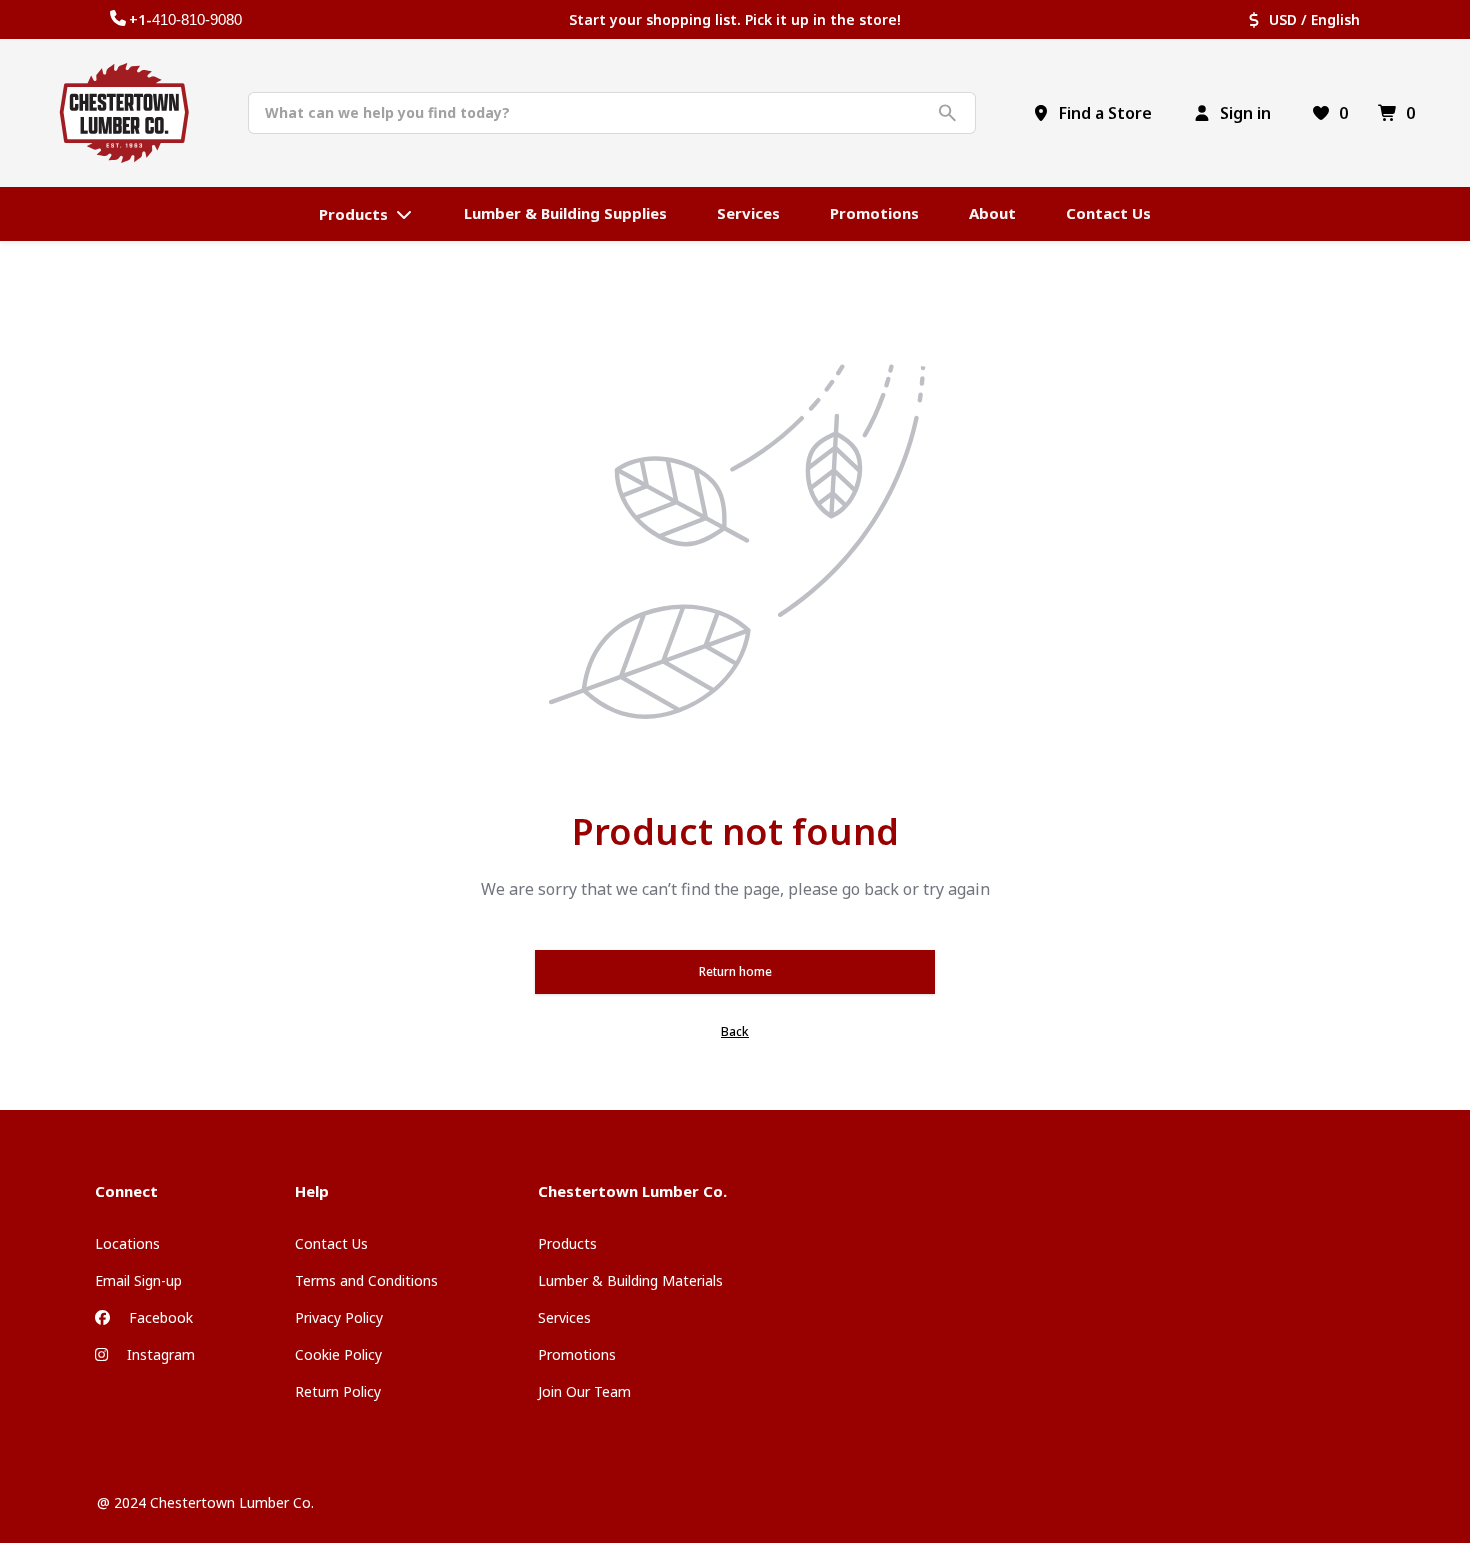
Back (735, 1031)
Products (567, 1243)
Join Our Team (584, 1391)
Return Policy (338, 1391)
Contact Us (331, 1243)
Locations (127, 1243)
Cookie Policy (338, 1354)
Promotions (577, 1354)
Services (564, 1317)
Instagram (159, 1354)
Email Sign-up (138, 1280)
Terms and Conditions (366, 1280)
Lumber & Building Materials (630, 1280)
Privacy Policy (339, 1317)
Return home (735, 971)
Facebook (159, 1317)
